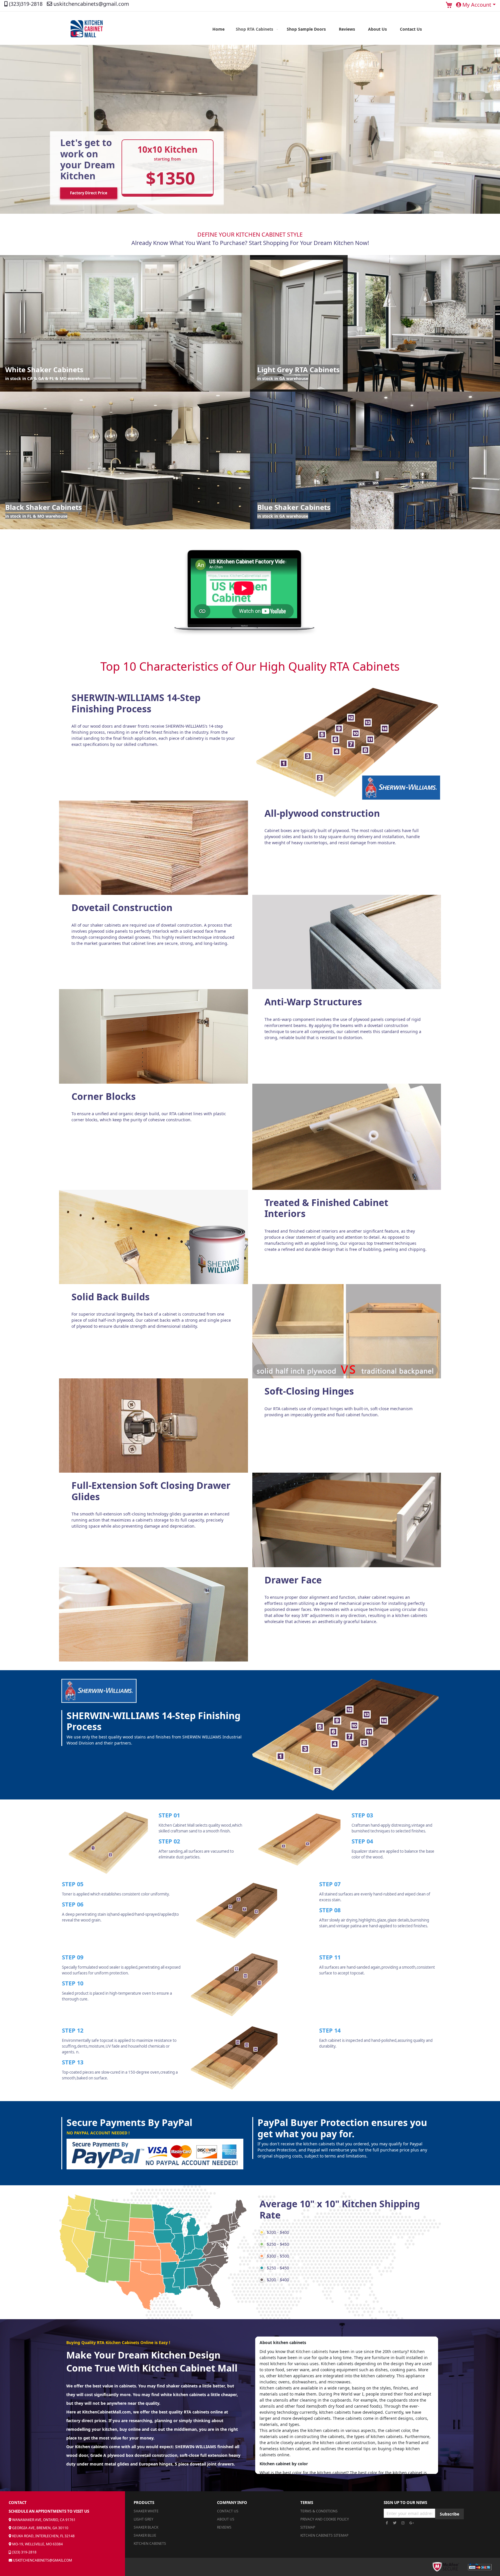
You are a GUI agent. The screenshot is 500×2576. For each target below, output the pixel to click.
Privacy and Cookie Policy (325, 2519)
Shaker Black (146, 2527)
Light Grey (144, 2519)
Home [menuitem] (218, 29)
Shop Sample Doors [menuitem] (306, 29)
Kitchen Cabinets (150, 2543)
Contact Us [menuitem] (411, 29)
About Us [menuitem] (377, 29)
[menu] (317, 29)
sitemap (308, 2527)
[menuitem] (256, 29)
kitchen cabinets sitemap (324, 2535)
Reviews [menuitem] (347, 29)
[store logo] (87, 29)
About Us (226, 2519)
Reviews (224, 2527)
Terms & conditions (319, 2511)
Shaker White (146, 2511)
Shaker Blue (145, 2535)
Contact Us (228, 2511)
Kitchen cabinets (312, 2351)
